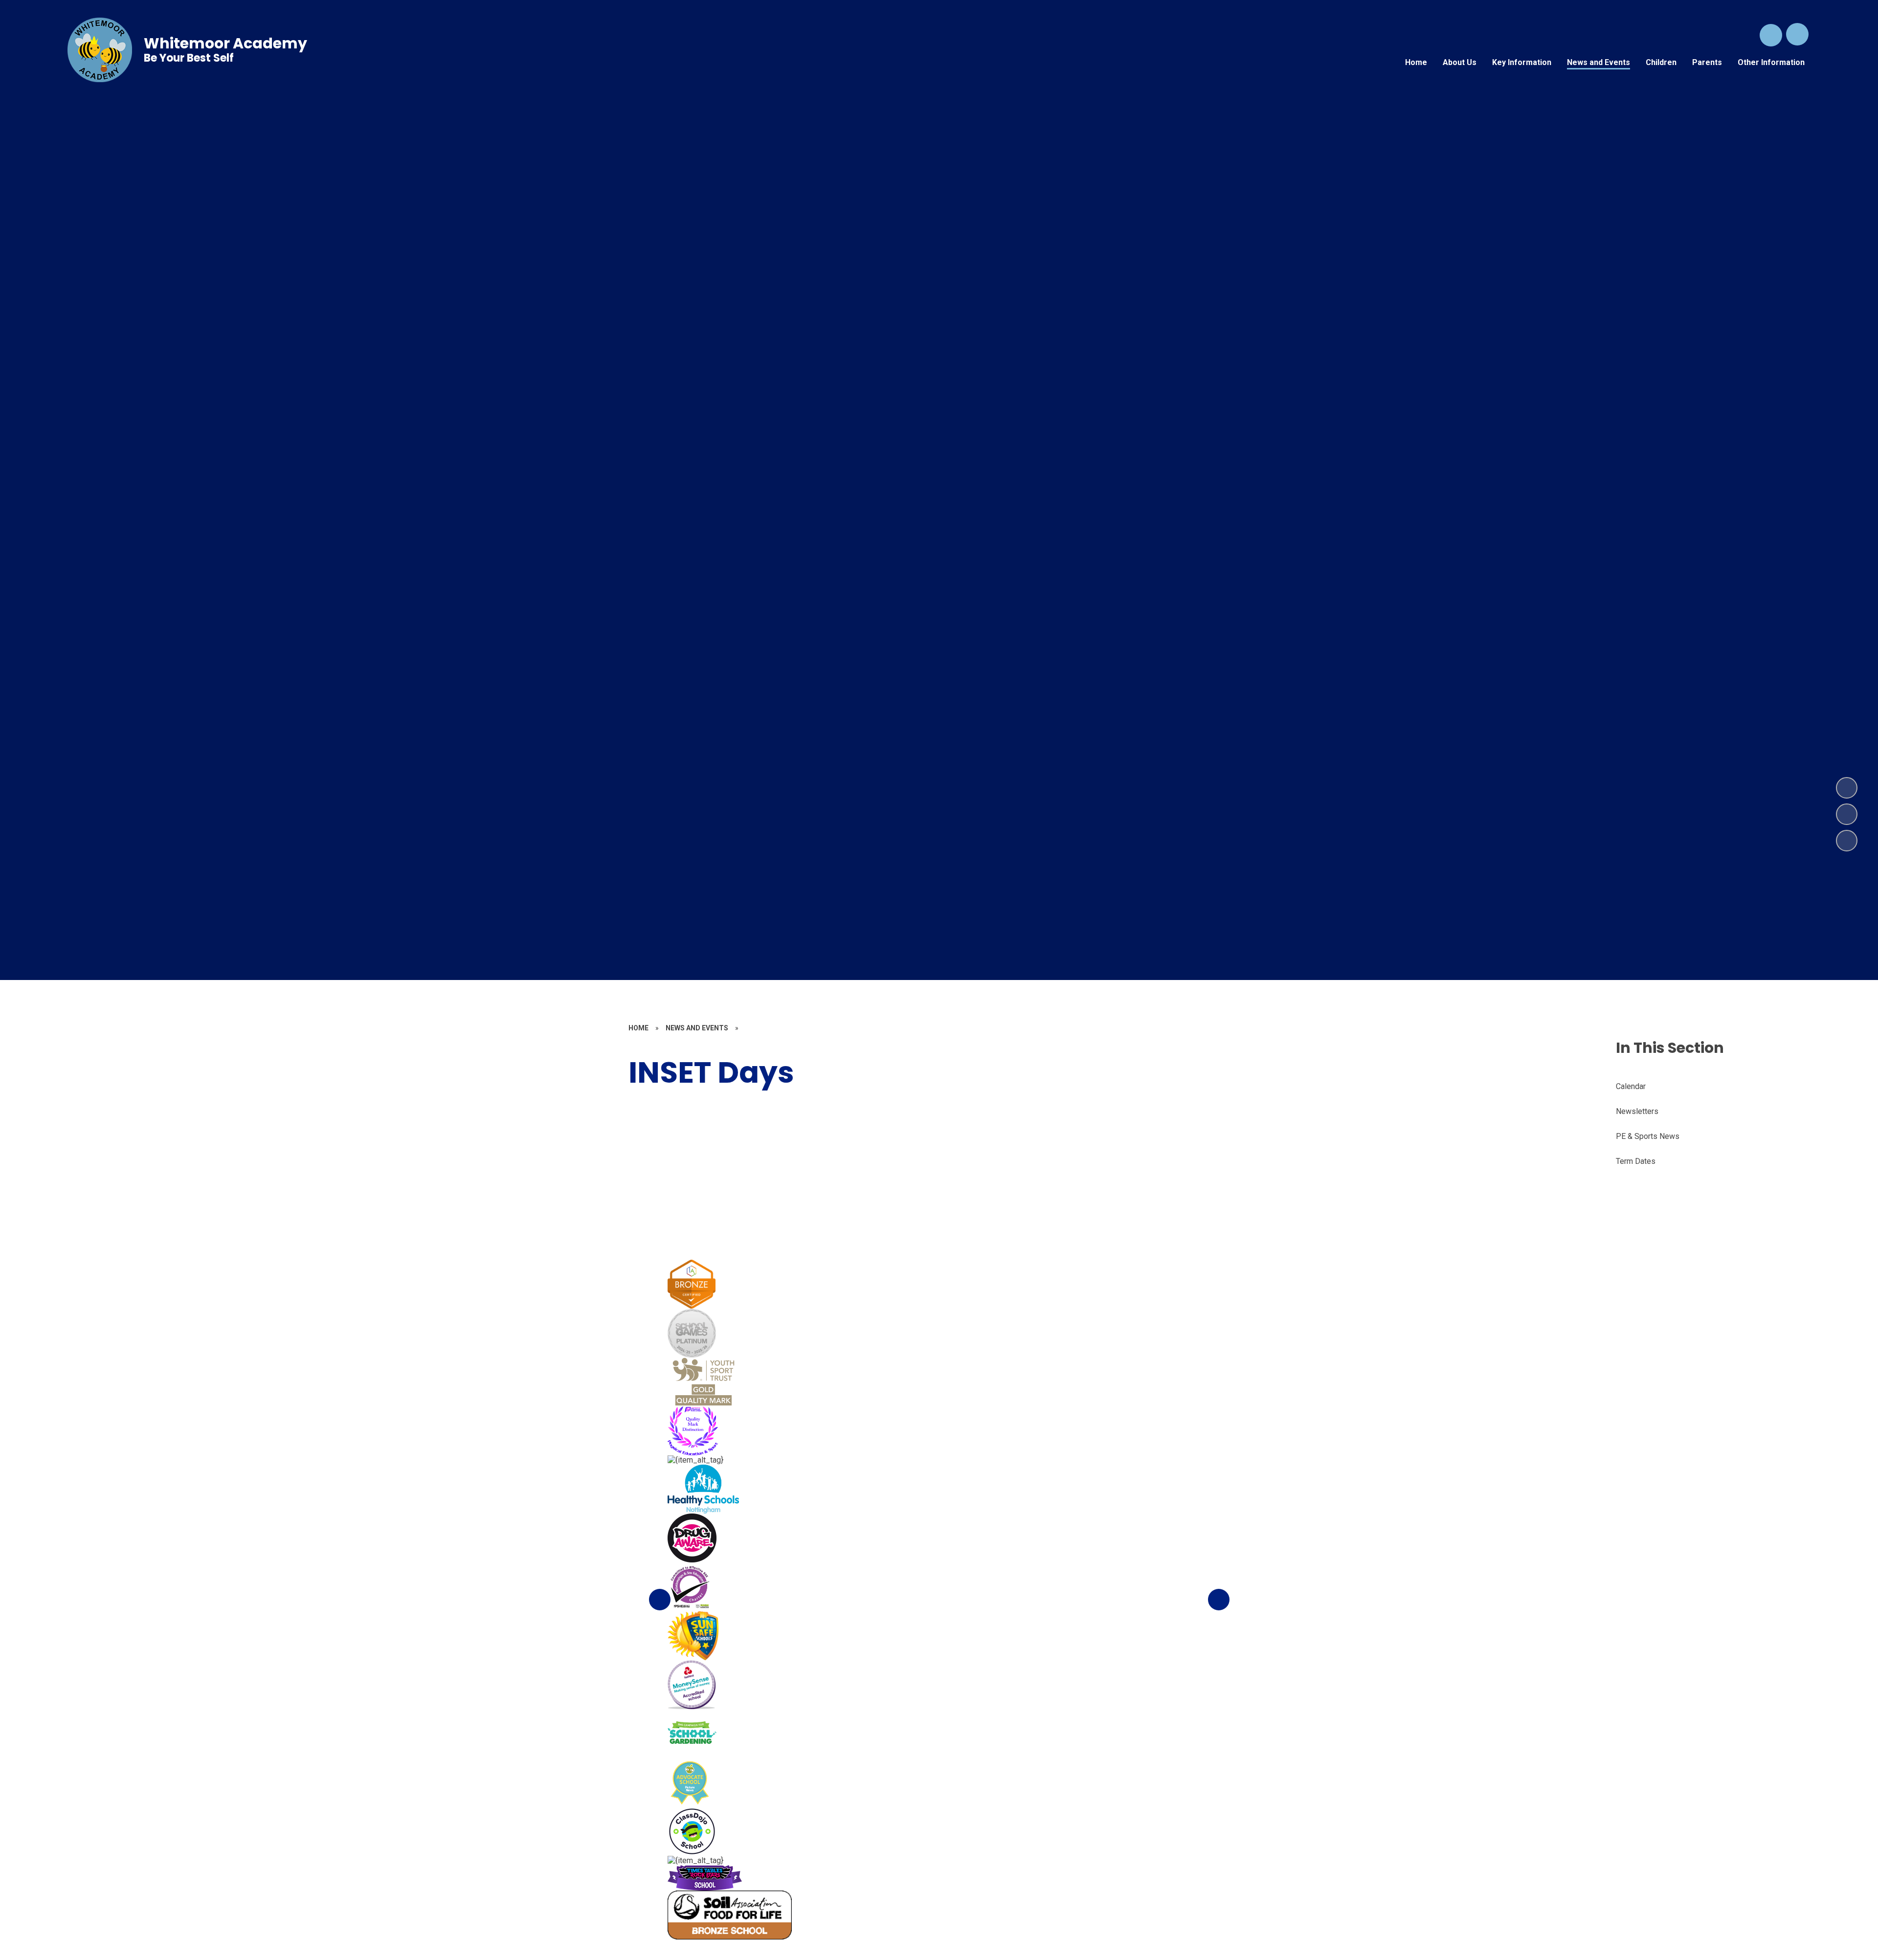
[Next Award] (1219, 1600)
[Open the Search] (1771, 35)
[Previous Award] (660, 1600)
